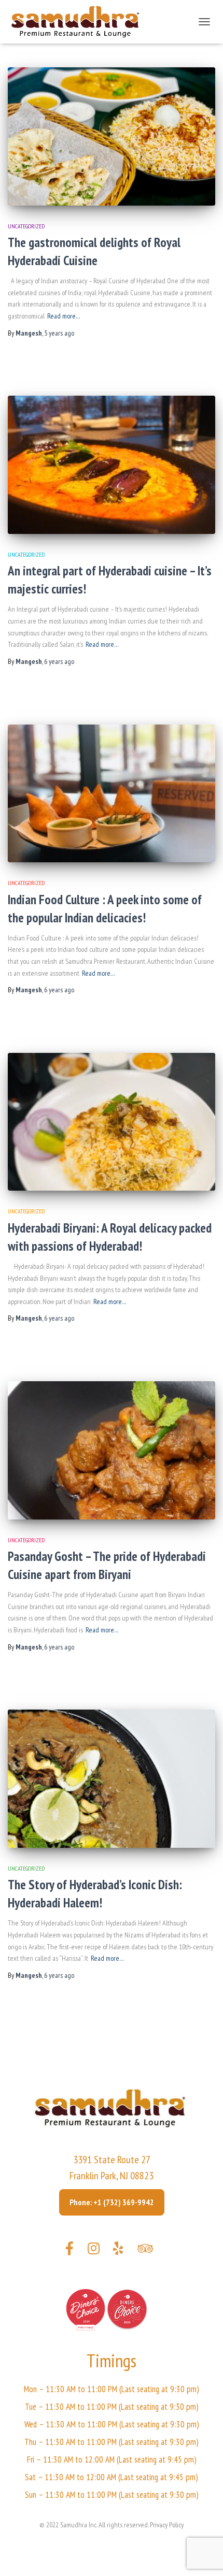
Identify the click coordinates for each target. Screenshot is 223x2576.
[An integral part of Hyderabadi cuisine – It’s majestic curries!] (112, 465)
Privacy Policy (167, 2525)
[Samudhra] (79, 22)
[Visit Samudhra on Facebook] (69, 2251)
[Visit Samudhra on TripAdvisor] (145, 2251)
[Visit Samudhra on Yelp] (118, 2251)
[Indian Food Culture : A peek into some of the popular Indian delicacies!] (112, 794)
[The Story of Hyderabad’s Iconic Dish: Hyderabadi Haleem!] (112, 1779)
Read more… (64, 316)
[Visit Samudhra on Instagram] (94, 2251)
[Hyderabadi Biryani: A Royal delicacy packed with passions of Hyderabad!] (112, 1122)
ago (59, 333)
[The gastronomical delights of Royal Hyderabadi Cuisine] (112, 136)
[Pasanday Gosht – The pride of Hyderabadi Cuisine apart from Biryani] (112, 1450)
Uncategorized (26, 226)
